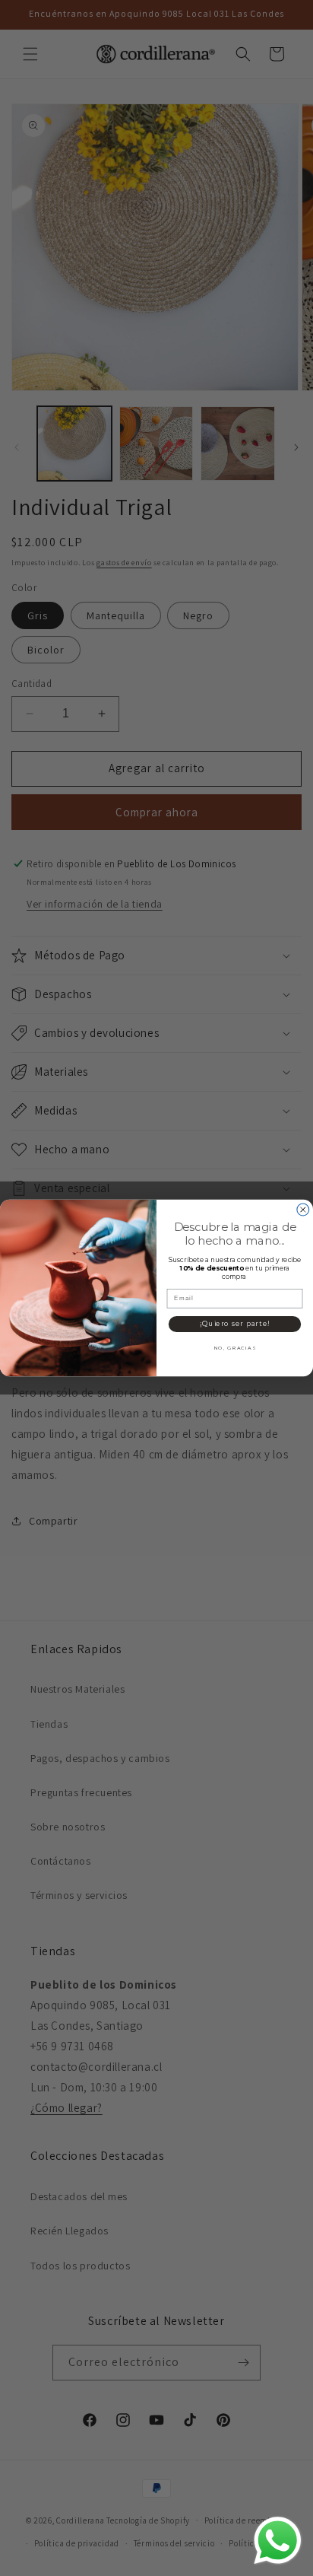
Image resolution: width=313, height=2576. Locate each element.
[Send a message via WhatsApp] (278, 2541)
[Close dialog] (303, 1210)
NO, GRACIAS (235, 1348)
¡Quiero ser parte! (235, 1324)
